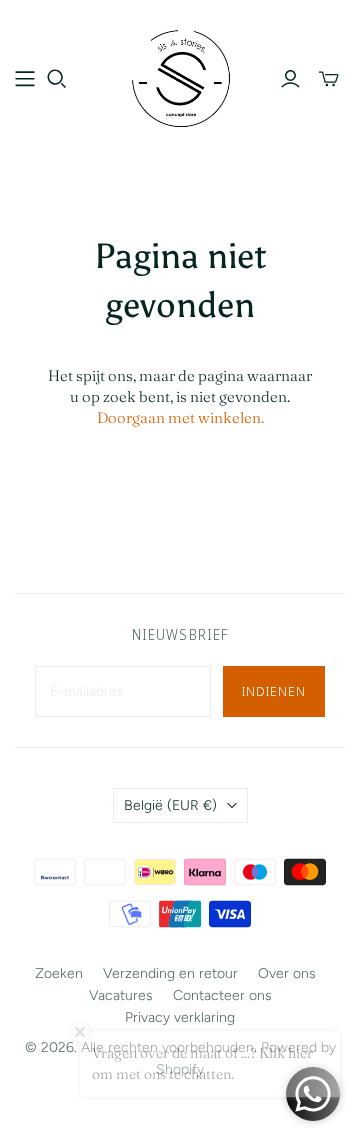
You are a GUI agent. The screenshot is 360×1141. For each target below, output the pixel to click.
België (170, 805)
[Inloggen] (290, 79)
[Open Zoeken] (57, 79)
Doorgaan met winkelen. (180, 417)
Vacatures (121, 995)
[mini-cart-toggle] (329, 79)
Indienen (274, 691)
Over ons (287, 973)
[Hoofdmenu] (25, 79)
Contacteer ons (222, 995)
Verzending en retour (170, 973)
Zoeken (59, 973)
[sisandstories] (180, 76)
